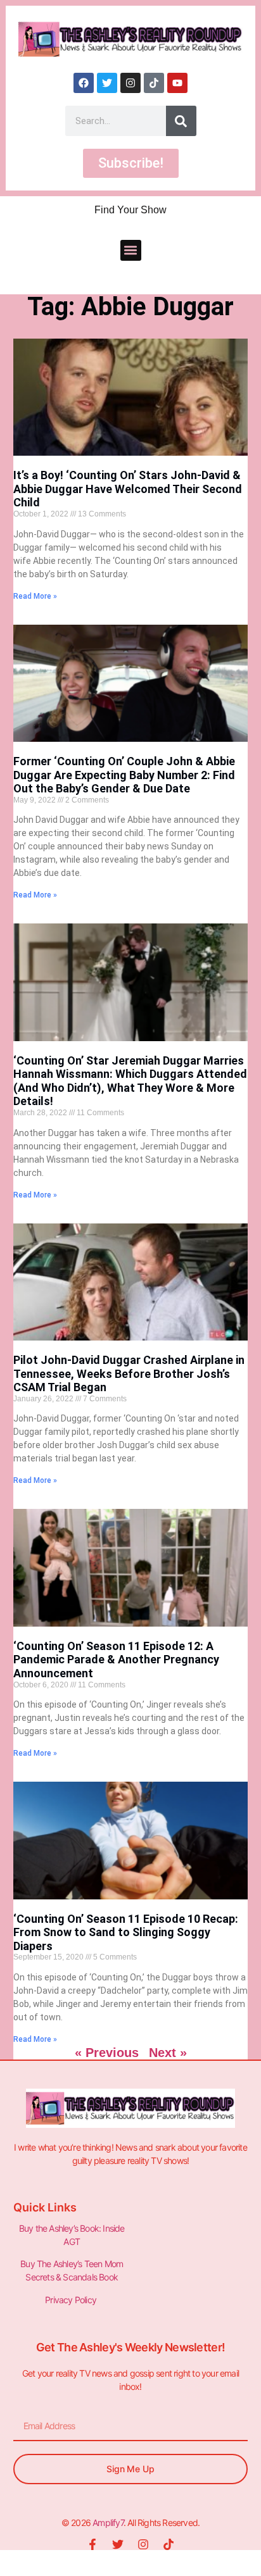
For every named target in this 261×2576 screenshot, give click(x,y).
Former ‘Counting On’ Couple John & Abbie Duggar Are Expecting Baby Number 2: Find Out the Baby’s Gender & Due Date (124, 775)
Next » (168, 2053)
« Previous (107, 2053)
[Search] (181, 121)
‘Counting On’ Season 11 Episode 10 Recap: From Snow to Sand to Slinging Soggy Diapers (126, 1932)
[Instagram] (130, 83)
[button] (131, 250)
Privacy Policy (72, 2300)
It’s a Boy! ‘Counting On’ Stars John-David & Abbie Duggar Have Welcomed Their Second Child (128, 489)
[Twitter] (107, 83)
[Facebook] (84, 83)
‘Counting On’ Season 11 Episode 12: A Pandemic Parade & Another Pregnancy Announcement (116, 1660)
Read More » (35, 596)
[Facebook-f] (92, 2544)
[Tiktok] (154, 83)
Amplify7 (108, 2523)
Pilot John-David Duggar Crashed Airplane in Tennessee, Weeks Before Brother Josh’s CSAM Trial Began (129, 1373)
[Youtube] (177, 83)
